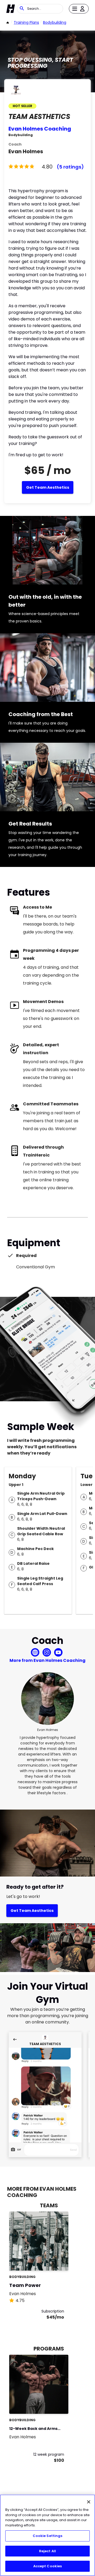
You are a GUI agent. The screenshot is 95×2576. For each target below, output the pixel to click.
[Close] (89, 2502)
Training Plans (26, 22)
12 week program (49, 2454)
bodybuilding (55, 22)
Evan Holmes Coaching (40, 129)
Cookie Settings (48, 2536)
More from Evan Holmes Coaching (47, 1660)
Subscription (53, 2311)
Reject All (47, 2551)
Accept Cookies (48, 2566)
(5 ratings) (70, 167)
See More (50, 2261)
